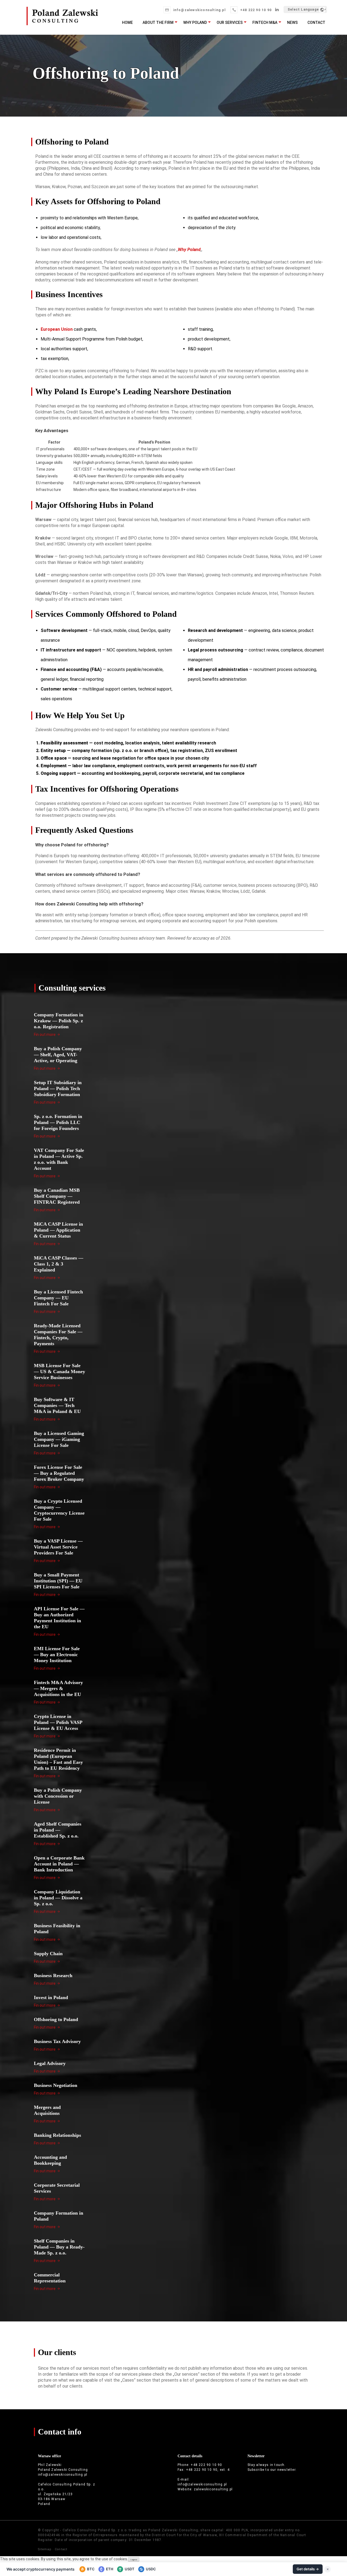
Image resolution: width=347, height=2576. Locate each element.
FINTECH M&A (265, 23)
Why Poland (195, 23)
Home (127, 23)
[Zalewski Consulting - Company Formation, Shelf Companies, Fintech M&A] (62, 23)
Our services (230, 23)
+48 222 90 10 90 (256, 10)
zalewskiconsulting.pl (213, 2489)
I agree (134, 2560)
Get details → (308, 2569)
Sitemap (45, 2549)
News (292, 23)
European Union (57, 329)
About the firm (158, 23)
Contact (316, 23)
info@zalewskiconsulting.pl (199, 10)
